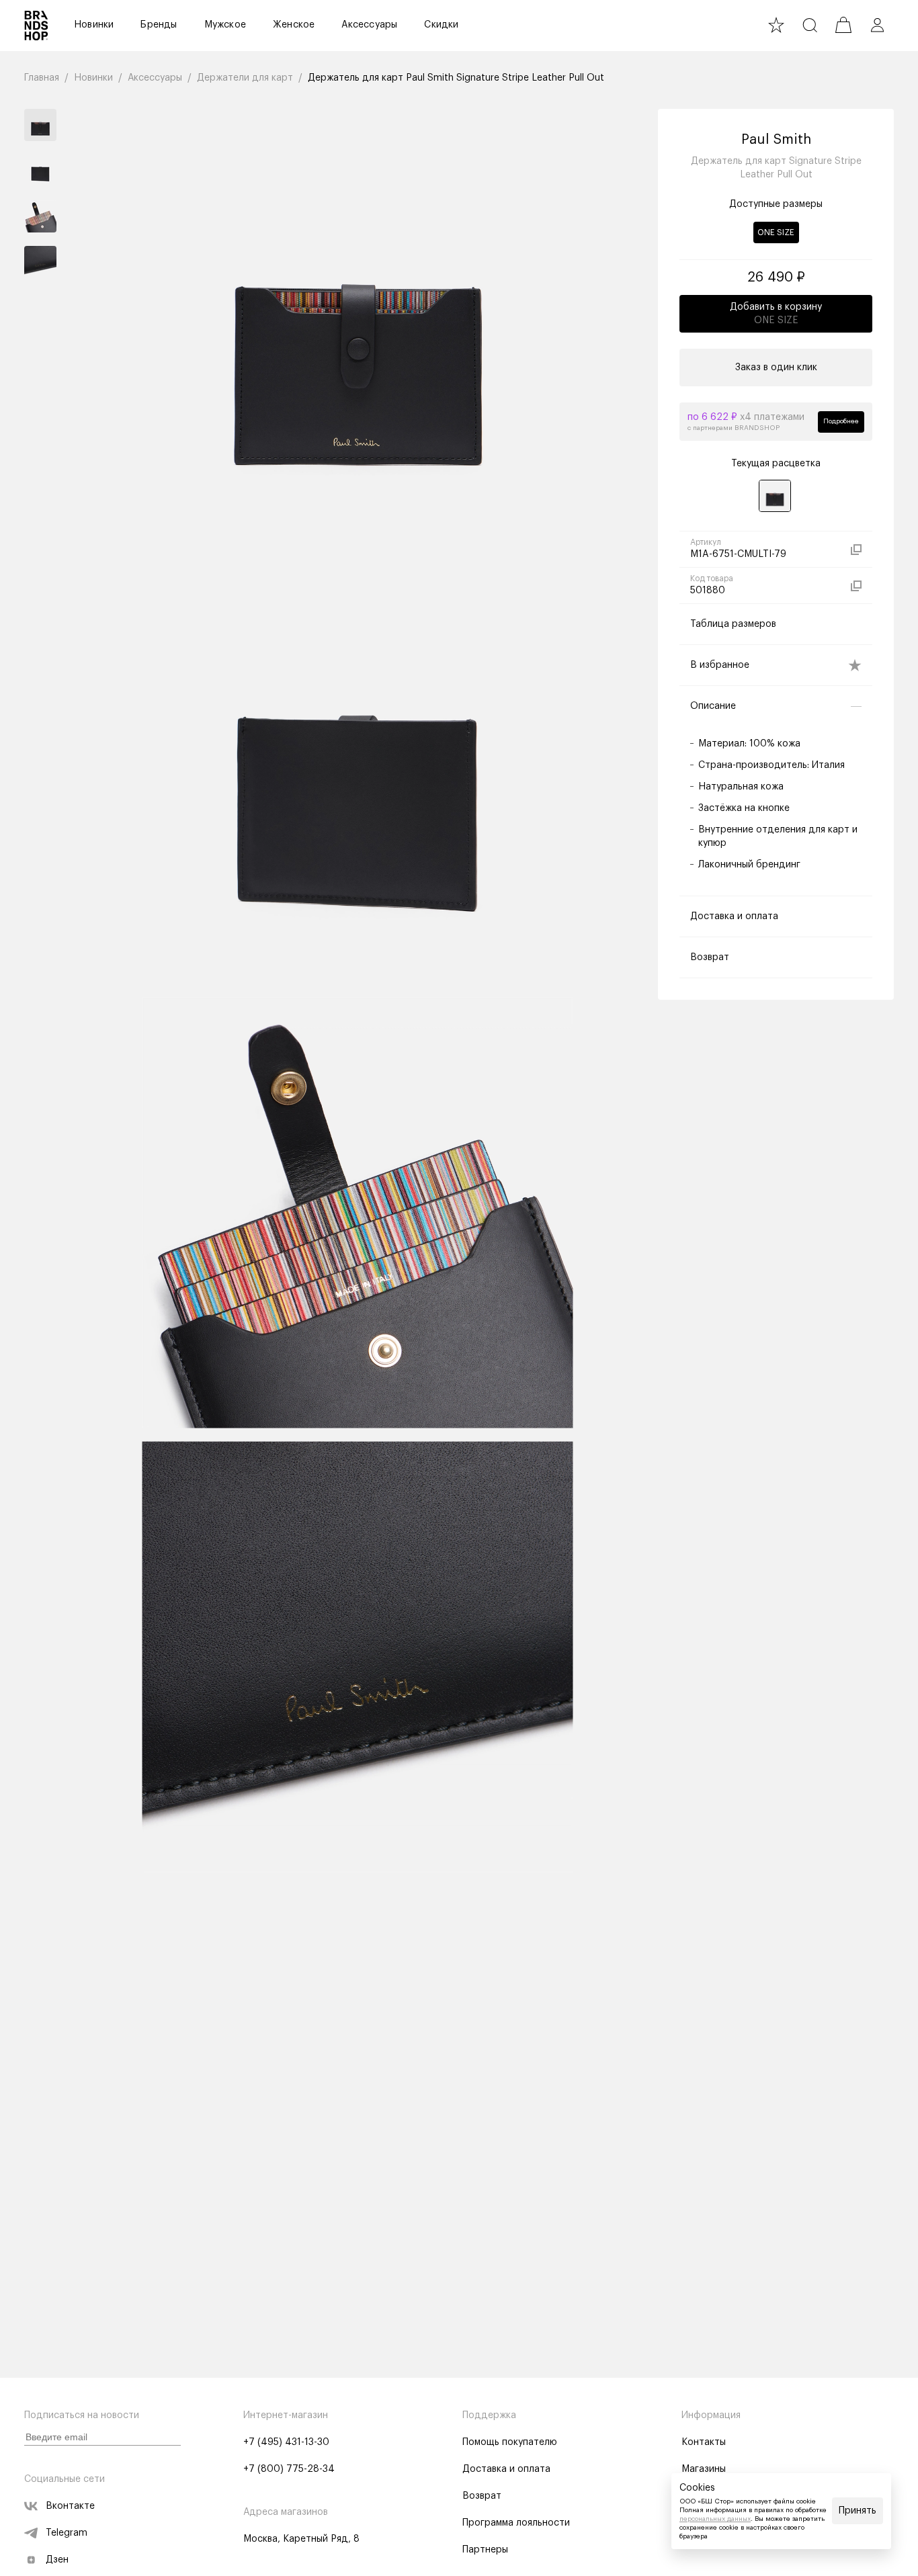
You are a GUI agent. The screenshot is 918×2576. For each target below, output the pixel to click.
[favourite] (776, 25)
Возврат (482, 2496)
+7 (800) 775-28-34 (289, 2469)
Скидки (441, 25)
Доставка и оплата (506, 2469)
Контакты (704, 2442)
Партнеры (485, 2550)
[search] (810, 25)
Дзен (57, 2560)
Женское (294, 25)
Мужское (225, 25)
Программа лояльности (516, 2523)
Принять (858, 2511)
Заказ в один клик (776, 368)
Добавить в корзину (776, 314)
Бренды (159, 25)
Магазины (704, 2469)
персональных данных (715, 2519)
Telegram (67, 2533)
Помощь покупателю (510, 2442)
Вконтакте (70, 2506)
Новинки (94, 25)
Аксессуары (369, 25)
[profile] (877, 25)
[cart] (843, 25)
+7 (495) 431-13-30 (286, 2442)
